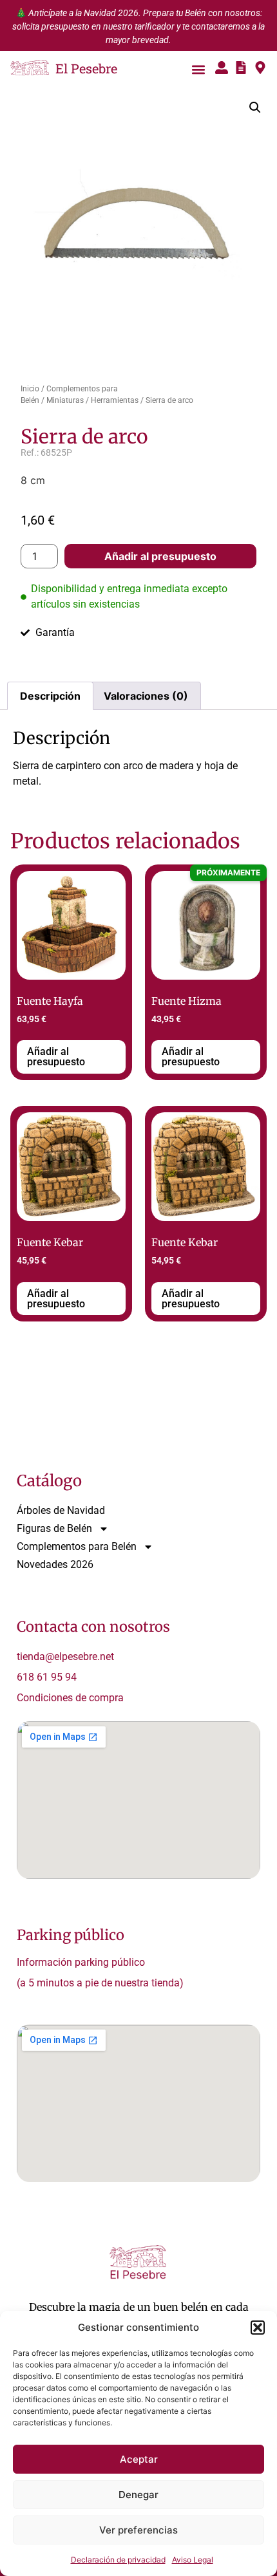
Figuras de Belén (54, 1528)
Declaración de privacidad (118, 2560)
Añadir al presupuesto (160, 556)
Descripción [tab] (50, 696)
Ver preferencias (138, 2530)
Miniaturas (65, 400)
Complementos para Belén (77, 1546)
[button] (258, 2328)
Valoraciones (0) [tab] (146, 696)
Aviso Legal (193, 2560)
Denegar (138, 2495)
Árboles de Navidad (61, 1510)
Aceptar (139, 2459)
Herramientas (115, 400)
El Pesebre (86, 68)
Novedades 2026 (55, 1564)
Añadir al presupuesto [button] (56, 1057)
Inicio (30, 389)
